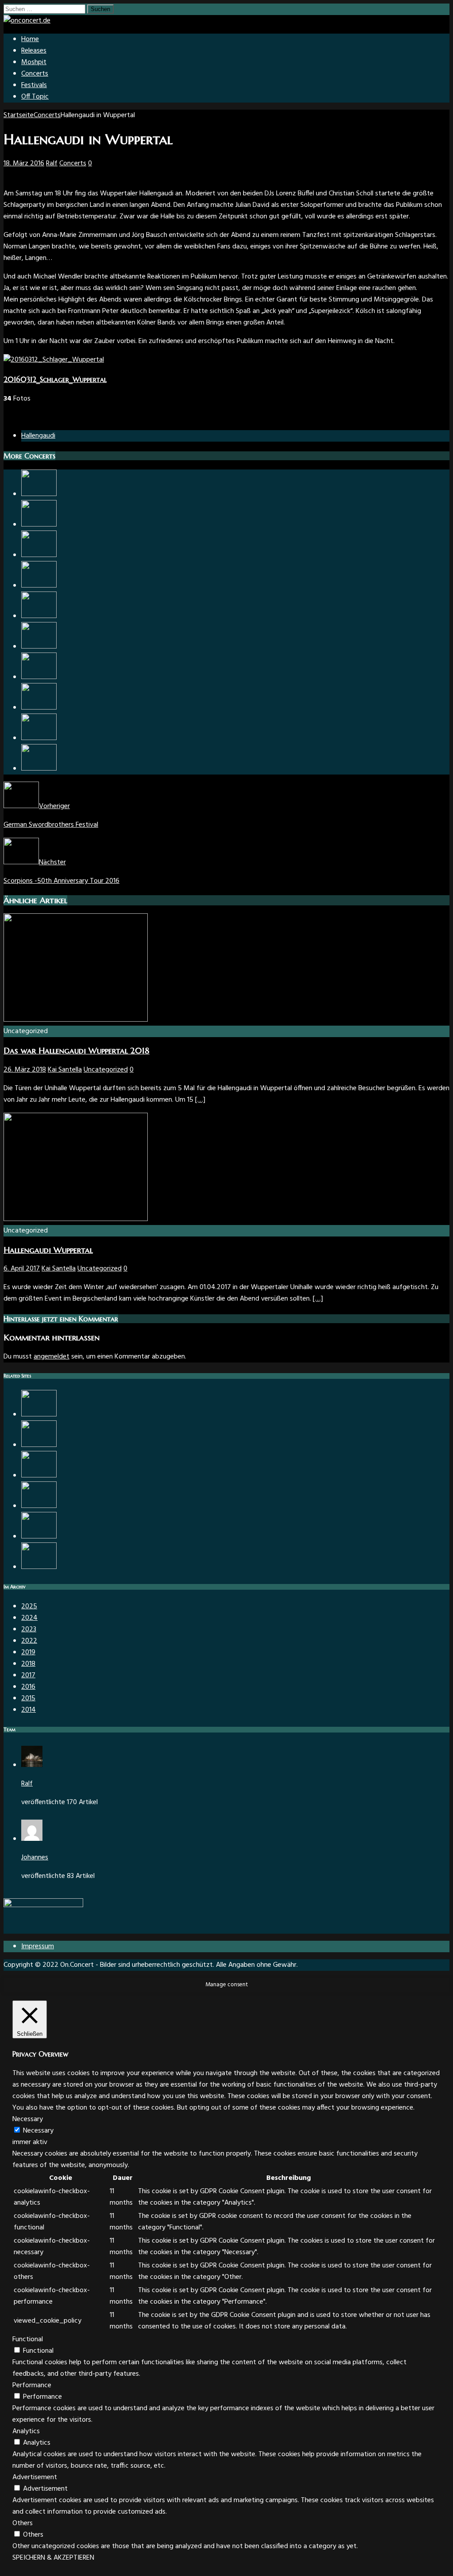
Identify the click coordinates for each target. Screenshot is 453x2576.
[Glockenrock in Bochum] (39, 708)
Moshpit (34, 62)
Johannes (35, 1858)
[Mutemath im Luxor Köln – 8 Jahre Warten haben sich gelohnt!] (39, 586)
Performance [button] (32, 2385)
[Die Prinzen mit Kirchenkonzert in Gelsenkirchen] (39, 494)
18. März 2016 (24, 164)
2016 (28, 1687)
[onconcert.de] (27, 21)
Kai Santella (65, 1070)
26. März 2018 (25, 1070)
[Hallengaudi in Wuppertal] (39, 1415)
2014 (29, 1710)
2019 (28, 1652)
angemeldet (52, 1357)
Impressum (38, 1946)
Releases (34, 51)
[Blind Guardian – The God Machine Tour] (39, 555)
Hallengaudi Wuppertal (48, 1250)
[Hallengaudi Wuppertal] (76, 1219)
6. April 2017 (22, 1269)
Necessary (38, 2131)
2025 (29, 1607)
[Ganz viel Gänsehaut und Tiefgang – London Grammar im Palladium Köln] (39, 1445)
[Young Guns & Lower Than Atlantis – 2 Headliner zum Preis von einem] (39, 677)
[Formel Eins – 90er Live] (39, 1567)
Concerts (35, 74)
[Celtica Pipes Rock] (39, 1537)
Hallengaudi (38, 436)
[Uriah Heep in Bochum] (39, 769)
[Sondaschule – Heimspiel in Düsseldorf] (39, 1506)
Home (30, 39)
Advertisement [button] (35, 2477)
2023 (29, 1630)
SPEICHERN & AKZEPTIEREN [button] (53, 2558)
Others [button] (23, 2523)
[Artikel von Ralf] (32, 1765)
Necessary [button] (28, 2119)
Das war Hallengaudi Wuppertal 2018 (77, 1051)
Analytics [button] (26, 2431)
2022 (29, 1641)
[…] (200, 1100)
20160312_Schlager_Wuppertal (55, 379)
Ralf (52, 164)
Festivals (34, 85)
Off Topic (35, 97)
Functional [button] (28, 2339)
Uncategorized (106, 1070)
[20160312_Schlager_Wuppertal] (54, 360)
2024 (29, 1618)
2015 (28, 1698)
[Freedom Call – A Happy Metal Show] (39, 647)
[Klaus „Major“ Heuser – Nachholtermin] (39, 1476)
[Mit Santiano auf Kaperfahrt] (39, 616)
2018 (28, 1664)
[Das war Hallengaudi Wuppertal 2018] (76, 1020)
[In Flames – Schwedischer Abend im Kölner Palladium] (39, 525)
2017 (28, 1675)
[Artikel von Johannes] (32, 1839)
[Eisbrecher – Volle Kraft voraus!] (39, 738)
